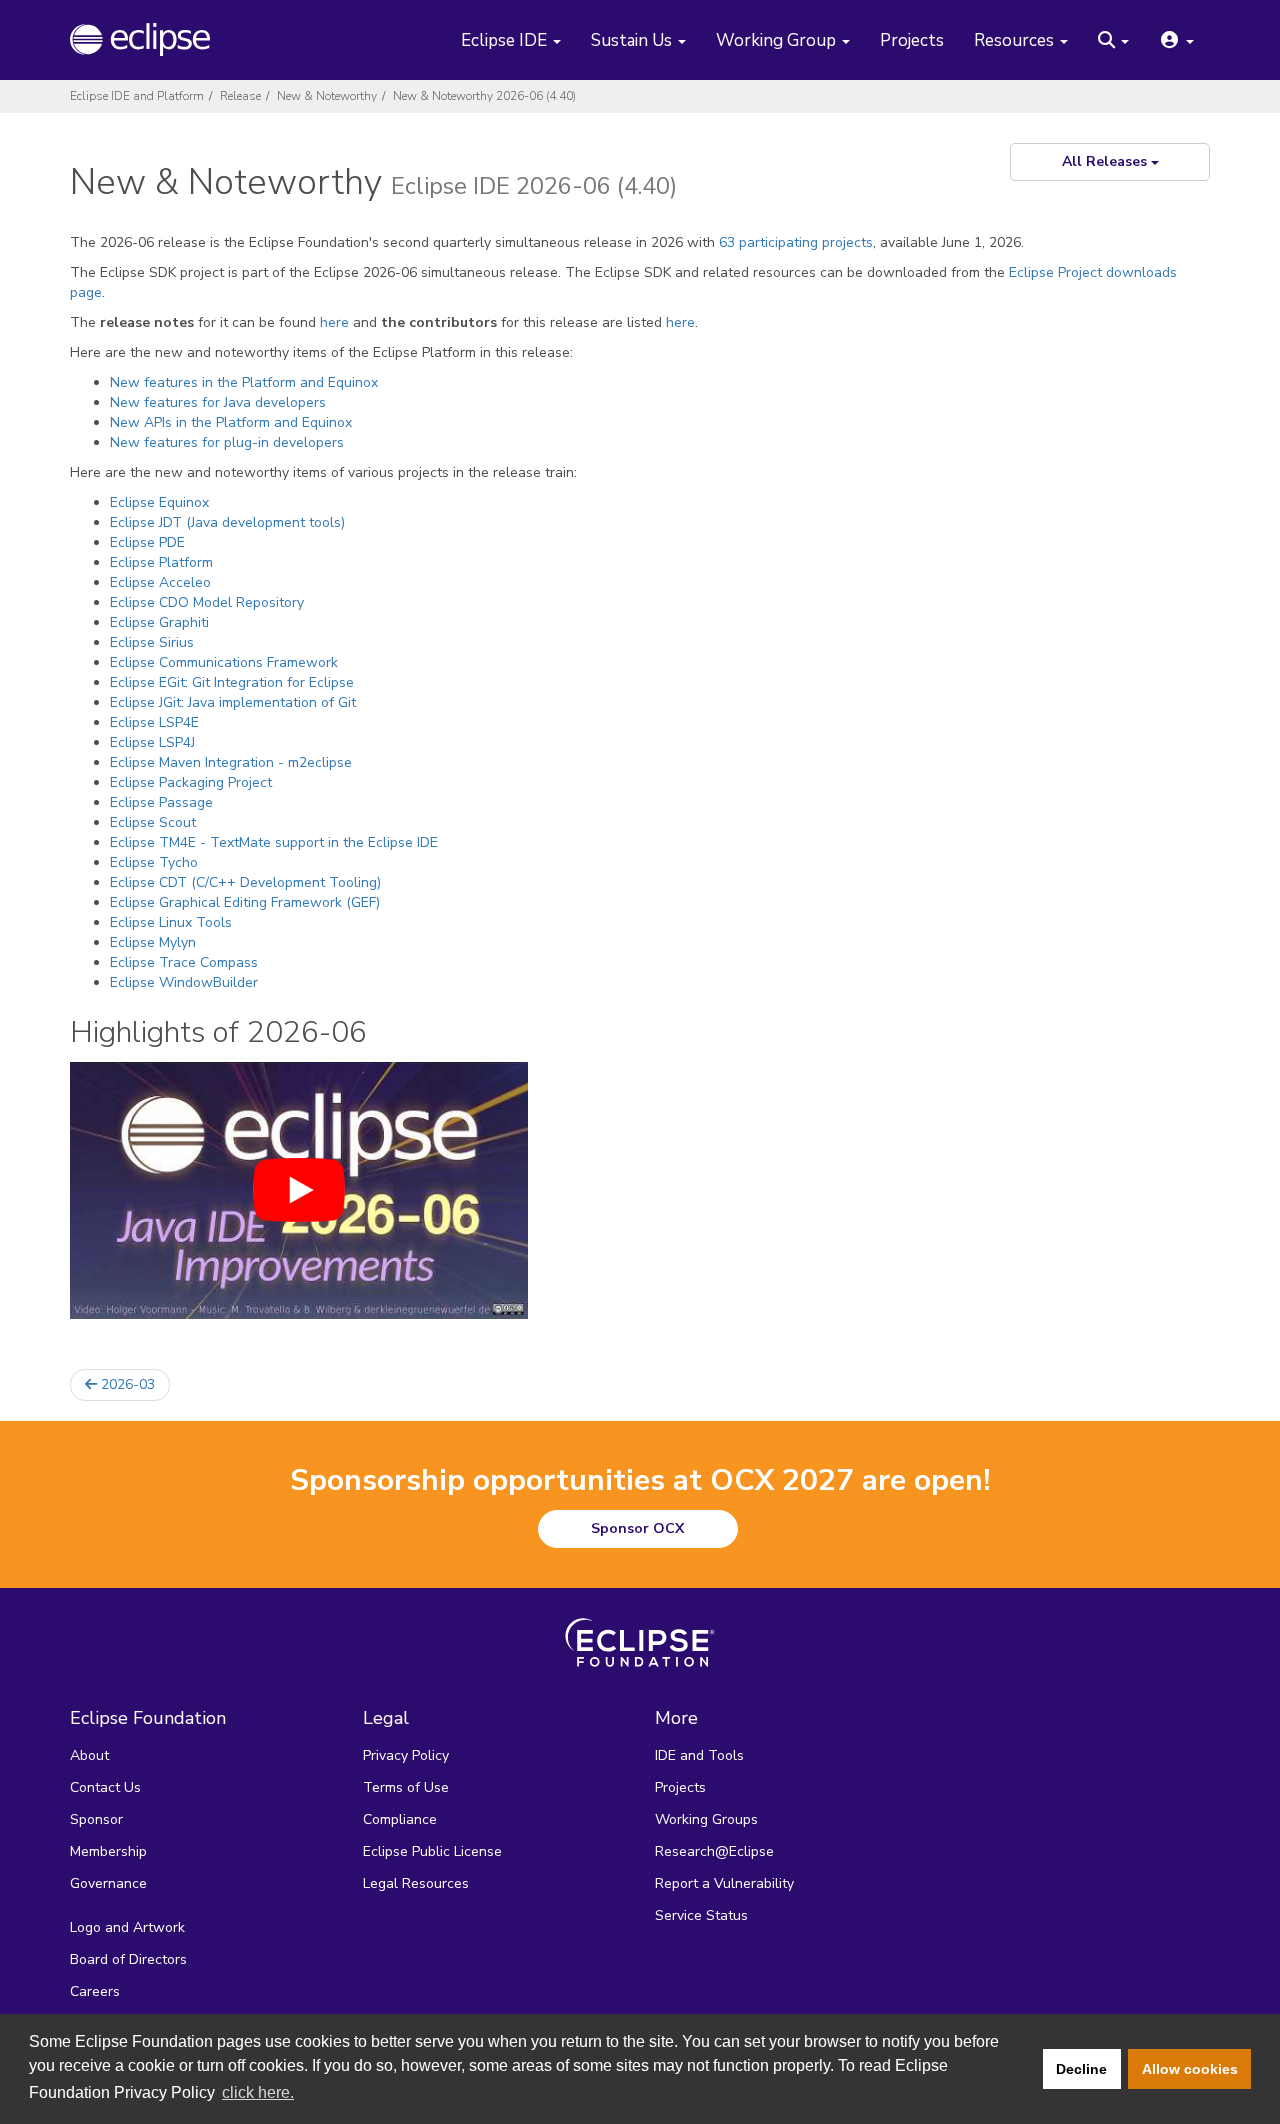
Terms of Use (406, 1787)
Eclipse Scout (153, 822)
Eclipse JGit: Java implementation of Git (233, 702)
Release (240, 96)
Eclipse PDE (147, 542)
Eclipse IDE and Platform (137, 96)
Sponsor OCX (637, 1528)
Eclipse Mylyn (153, 942)
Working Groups (706, 1819)
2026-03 (126, 1384)
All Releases (1106, 161)
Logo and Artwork (127, 1927)
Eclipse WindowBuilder (184, 982)
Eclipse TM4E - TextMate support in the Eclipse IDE (274, 842)
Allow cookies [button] (1190, 2069)
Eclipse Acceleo (160, 582)
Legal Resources (416, 1883)
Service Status (701, 1915)
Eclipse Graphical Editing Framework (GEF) (245, 902)
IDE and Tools (699, 1755)
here (334, 322)
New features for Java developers (218, 402)
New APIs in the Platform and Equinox (231, 422)
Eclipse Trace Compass (184, 962)
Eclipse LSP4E (154, 722)
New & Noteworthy (327, 96)
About (89, 1755)
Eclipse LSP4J (152, 742)
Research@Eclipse (714, 1851)
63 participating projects (796, 242)
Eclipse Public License (432, 1851)
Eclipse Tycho (154, 862)
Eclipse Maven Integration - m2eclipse (231, 762)
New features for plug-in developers (227, 442)
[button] (1113, 42)
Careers (95, 1991)
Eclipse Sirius (152, 642)
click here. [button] (258, 2092)
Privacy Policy (406, 1755)
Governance (108, 1883)
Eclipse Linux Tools (171, 922)
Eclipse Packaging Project (191, 782)
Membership (108, 1851)
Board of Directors (128, 1959)
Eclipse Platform (161, 562)
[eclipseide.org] (152, 39)
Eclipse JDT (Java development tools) (227, 522)
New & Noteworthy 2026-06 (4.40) (484, 96)
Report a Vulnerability (724, 1883)
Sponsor (96, 1819)
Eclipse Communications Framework (224, 662)
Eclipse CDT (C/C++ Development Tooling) (245, 882)
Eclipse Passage (161, 802)
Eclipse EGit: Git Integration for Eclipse (232, 682)
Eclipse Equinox (159, 502)
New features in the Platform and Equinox (244, 382)
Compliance (400, 1819)
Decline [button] (1081, 2069)
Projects (912, 41)
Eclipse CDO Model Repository (207, 602)
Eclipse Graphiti (159, 622)
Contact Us (105, 1787)
